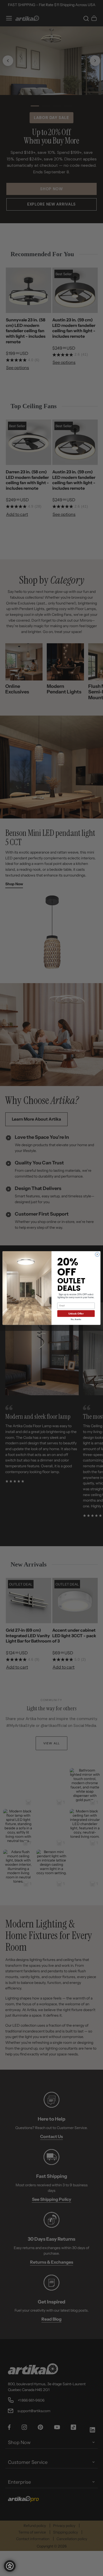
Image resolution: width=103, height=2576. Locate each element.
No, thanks (76, 1319)
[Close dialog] (97, 1254)
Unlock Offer (76, 1313)
